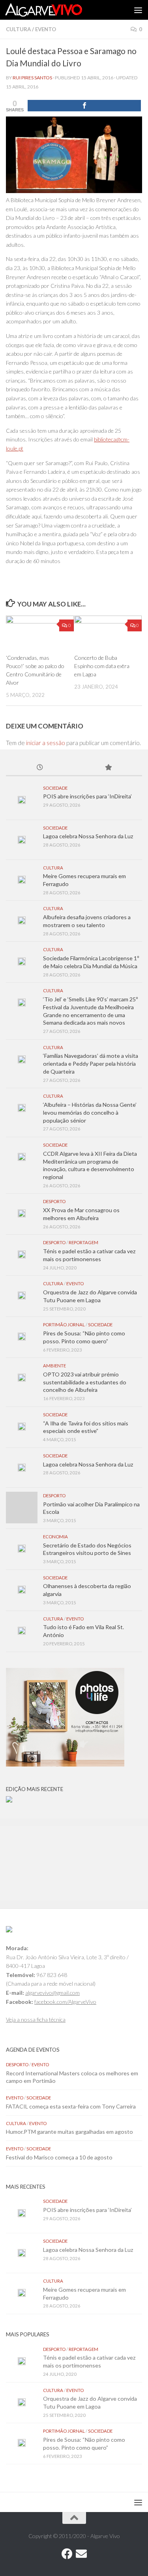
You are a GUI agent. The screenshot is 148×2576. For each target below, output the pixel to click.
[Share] (84, 106)
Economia (55, 1537)
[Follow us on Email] (81, 2554)
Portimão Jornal (64, 1325)
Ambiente (54, 1366)
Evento (46, 29)
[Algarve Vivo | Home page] (56, 10)
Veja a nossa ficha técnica (36, 2019)
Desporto (54, 1201)
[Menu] (138, 10)
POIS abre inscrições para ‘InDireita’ (87, 796)
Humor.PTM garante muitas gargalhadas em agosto (69, 2132)
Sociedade (55, 788)
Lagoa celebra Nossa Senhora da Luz (88, 836)
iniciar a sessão (46, 743)
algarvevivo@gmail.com (52, 1993)
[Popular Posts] (108, 768)
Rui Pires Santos (32, 78)
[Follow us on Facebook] (67, 2554)
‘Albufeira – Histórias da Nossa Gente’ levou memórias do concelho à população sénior (90, 1112)
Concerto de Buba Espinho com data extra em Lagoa (102, 666)
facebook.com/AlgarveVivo (65, 2002)
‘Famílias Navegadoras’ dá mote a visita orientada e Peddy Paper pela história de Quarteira (91, 1063)
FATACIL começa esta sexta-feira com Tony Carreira (71, 2106)
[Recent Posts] (40, 768)
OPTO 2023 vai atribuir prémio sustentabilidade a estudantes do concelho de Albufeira (85, 1382)
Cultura (18, 29)
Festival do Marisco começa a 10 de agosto (59, 2157)
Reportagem (83, 1242)
